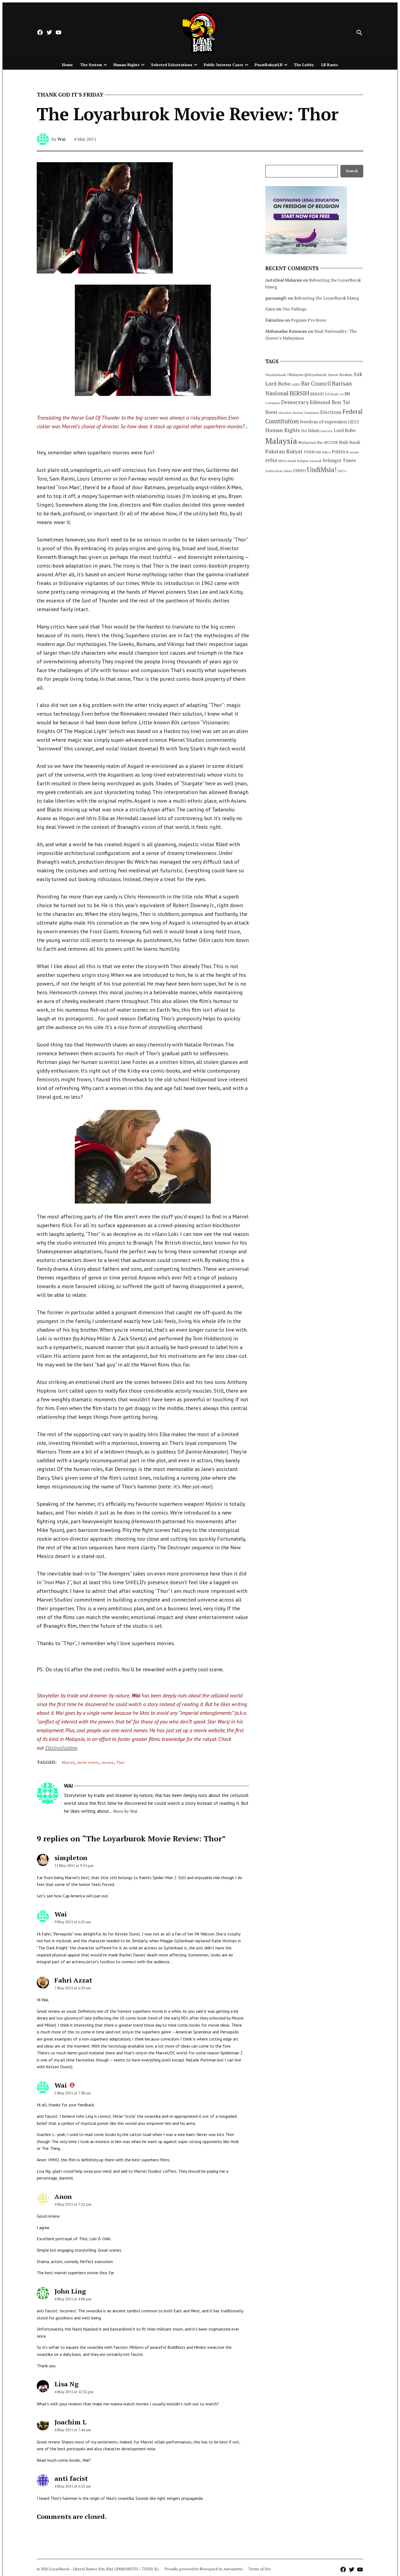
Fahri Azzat (73, 1980)
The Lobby (304, 65)
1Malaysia (295, 375)
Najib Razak (350, 442)
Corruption (273, 403)
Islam (314, 430)
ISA (304, 431)
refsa (271, 460)
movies (107, 1762)
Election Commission (306, 413)
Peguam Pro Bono (309, 320)
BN (347, 394)
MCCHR (331, 442)
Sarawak (316, 461)
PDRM (309, 452)
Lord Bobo (345, 430)
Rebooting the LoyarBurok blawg (327, 298)
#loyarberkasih (276, 375)
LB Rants (330, 65)
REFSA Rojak (287, 461)
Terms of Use (260, 2569)
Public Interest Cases (224, 65)
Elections (331, 412)
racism (354, 452)
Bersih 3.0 (337, 394)
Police (326, 452)
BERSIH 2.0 (320, 394)
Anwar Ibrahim (340, 375)
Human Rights (127, 65)
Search (352, 171)
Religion (303, 461)
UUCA (342, 471)
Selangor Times (339, 460)
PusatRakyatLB (269, 65)
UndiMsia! (322, 470)
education (285, 413)
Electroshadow (61, 1748)
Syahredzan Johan (279, 471)
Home (67, 65)
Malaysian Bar (311, 442)
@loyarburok (316, 375)
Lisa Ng (67, 2384)
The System (91, 65)
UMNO (299, 470)
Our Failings (294, 309)
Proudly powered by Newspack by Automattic (204, 2569)
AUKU (296, 384)
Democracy (295, 402)
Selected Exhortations (172, 65)
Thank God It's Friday (70, 95)
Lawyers (327, 431)
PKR (318, 452)
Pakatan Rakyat (284, 451)
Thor (120, 1762)
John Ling (70, 2291)
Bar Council (316, 384)
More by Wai (125, 1811)
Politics (340, 451)
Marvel (68, 1762)
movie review (88, 1762)
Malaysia (281, 441)
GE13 (353, 422)
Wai (61, 139)
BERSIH (299, 393)
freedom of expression (323, 422)
